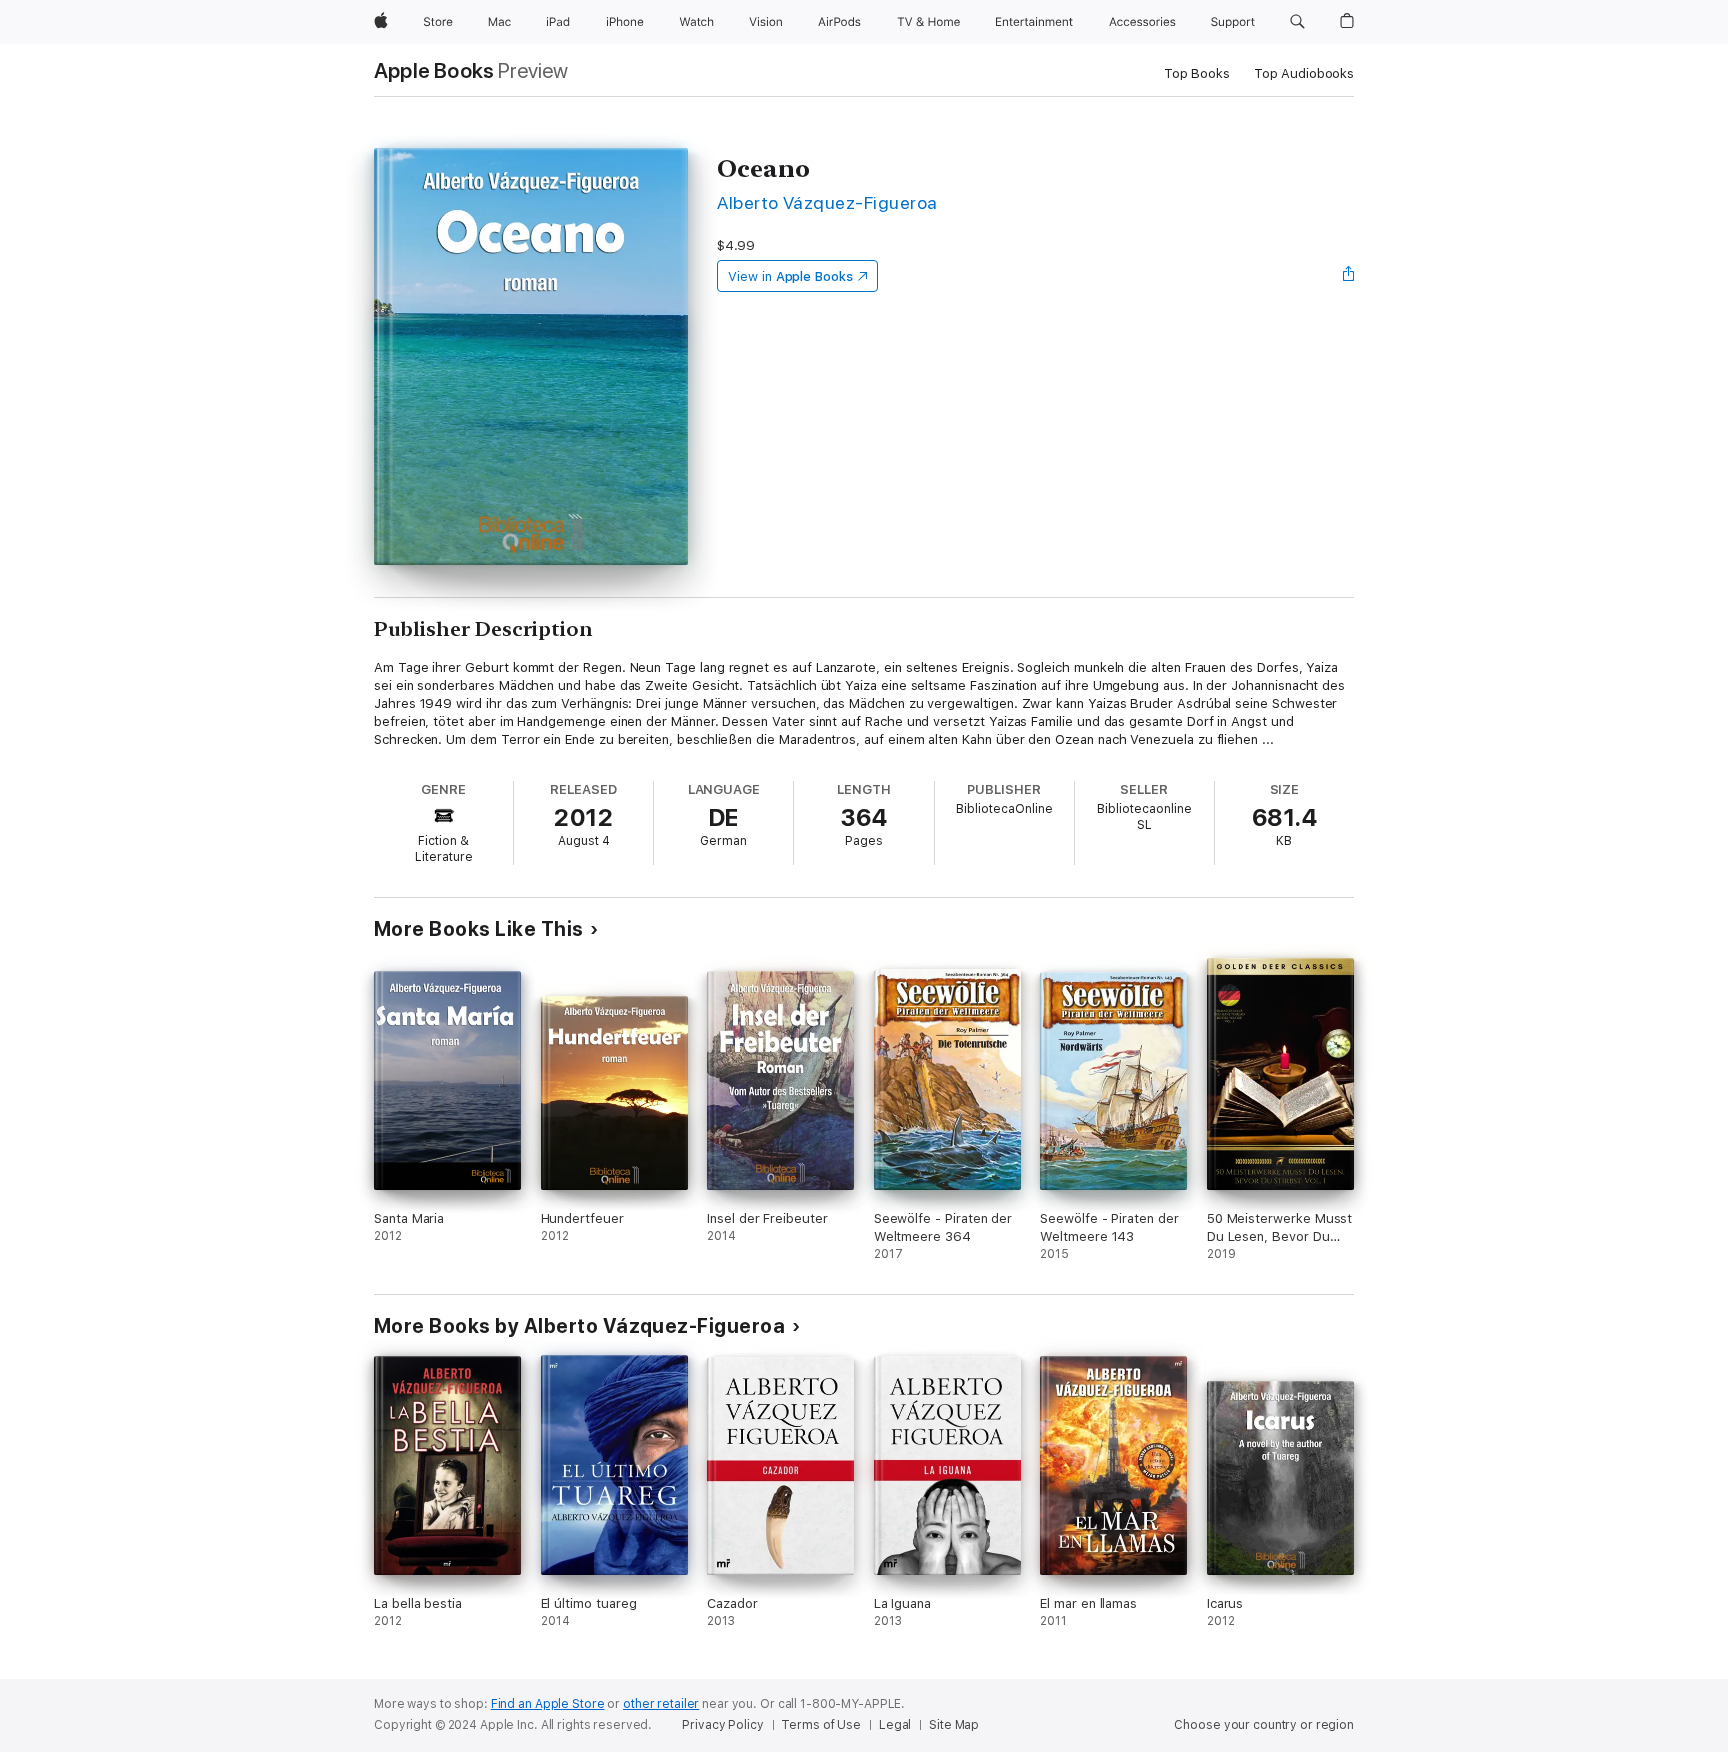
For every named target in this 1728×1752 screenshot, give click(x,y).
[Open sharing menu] (1349, 276)
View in (790, 276)
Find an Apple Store (548, 1704)
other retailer (661, 1704)
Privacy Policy (722, 1725)
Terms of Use (821, 1725)
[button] (1297, 22)
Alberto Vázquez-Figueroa (827, 202)
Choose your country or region (1264, 1725)
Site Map (954, 1725)
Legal (895, 1725)
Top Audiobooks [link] (1304, 73)
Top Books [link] (1197, 73)
